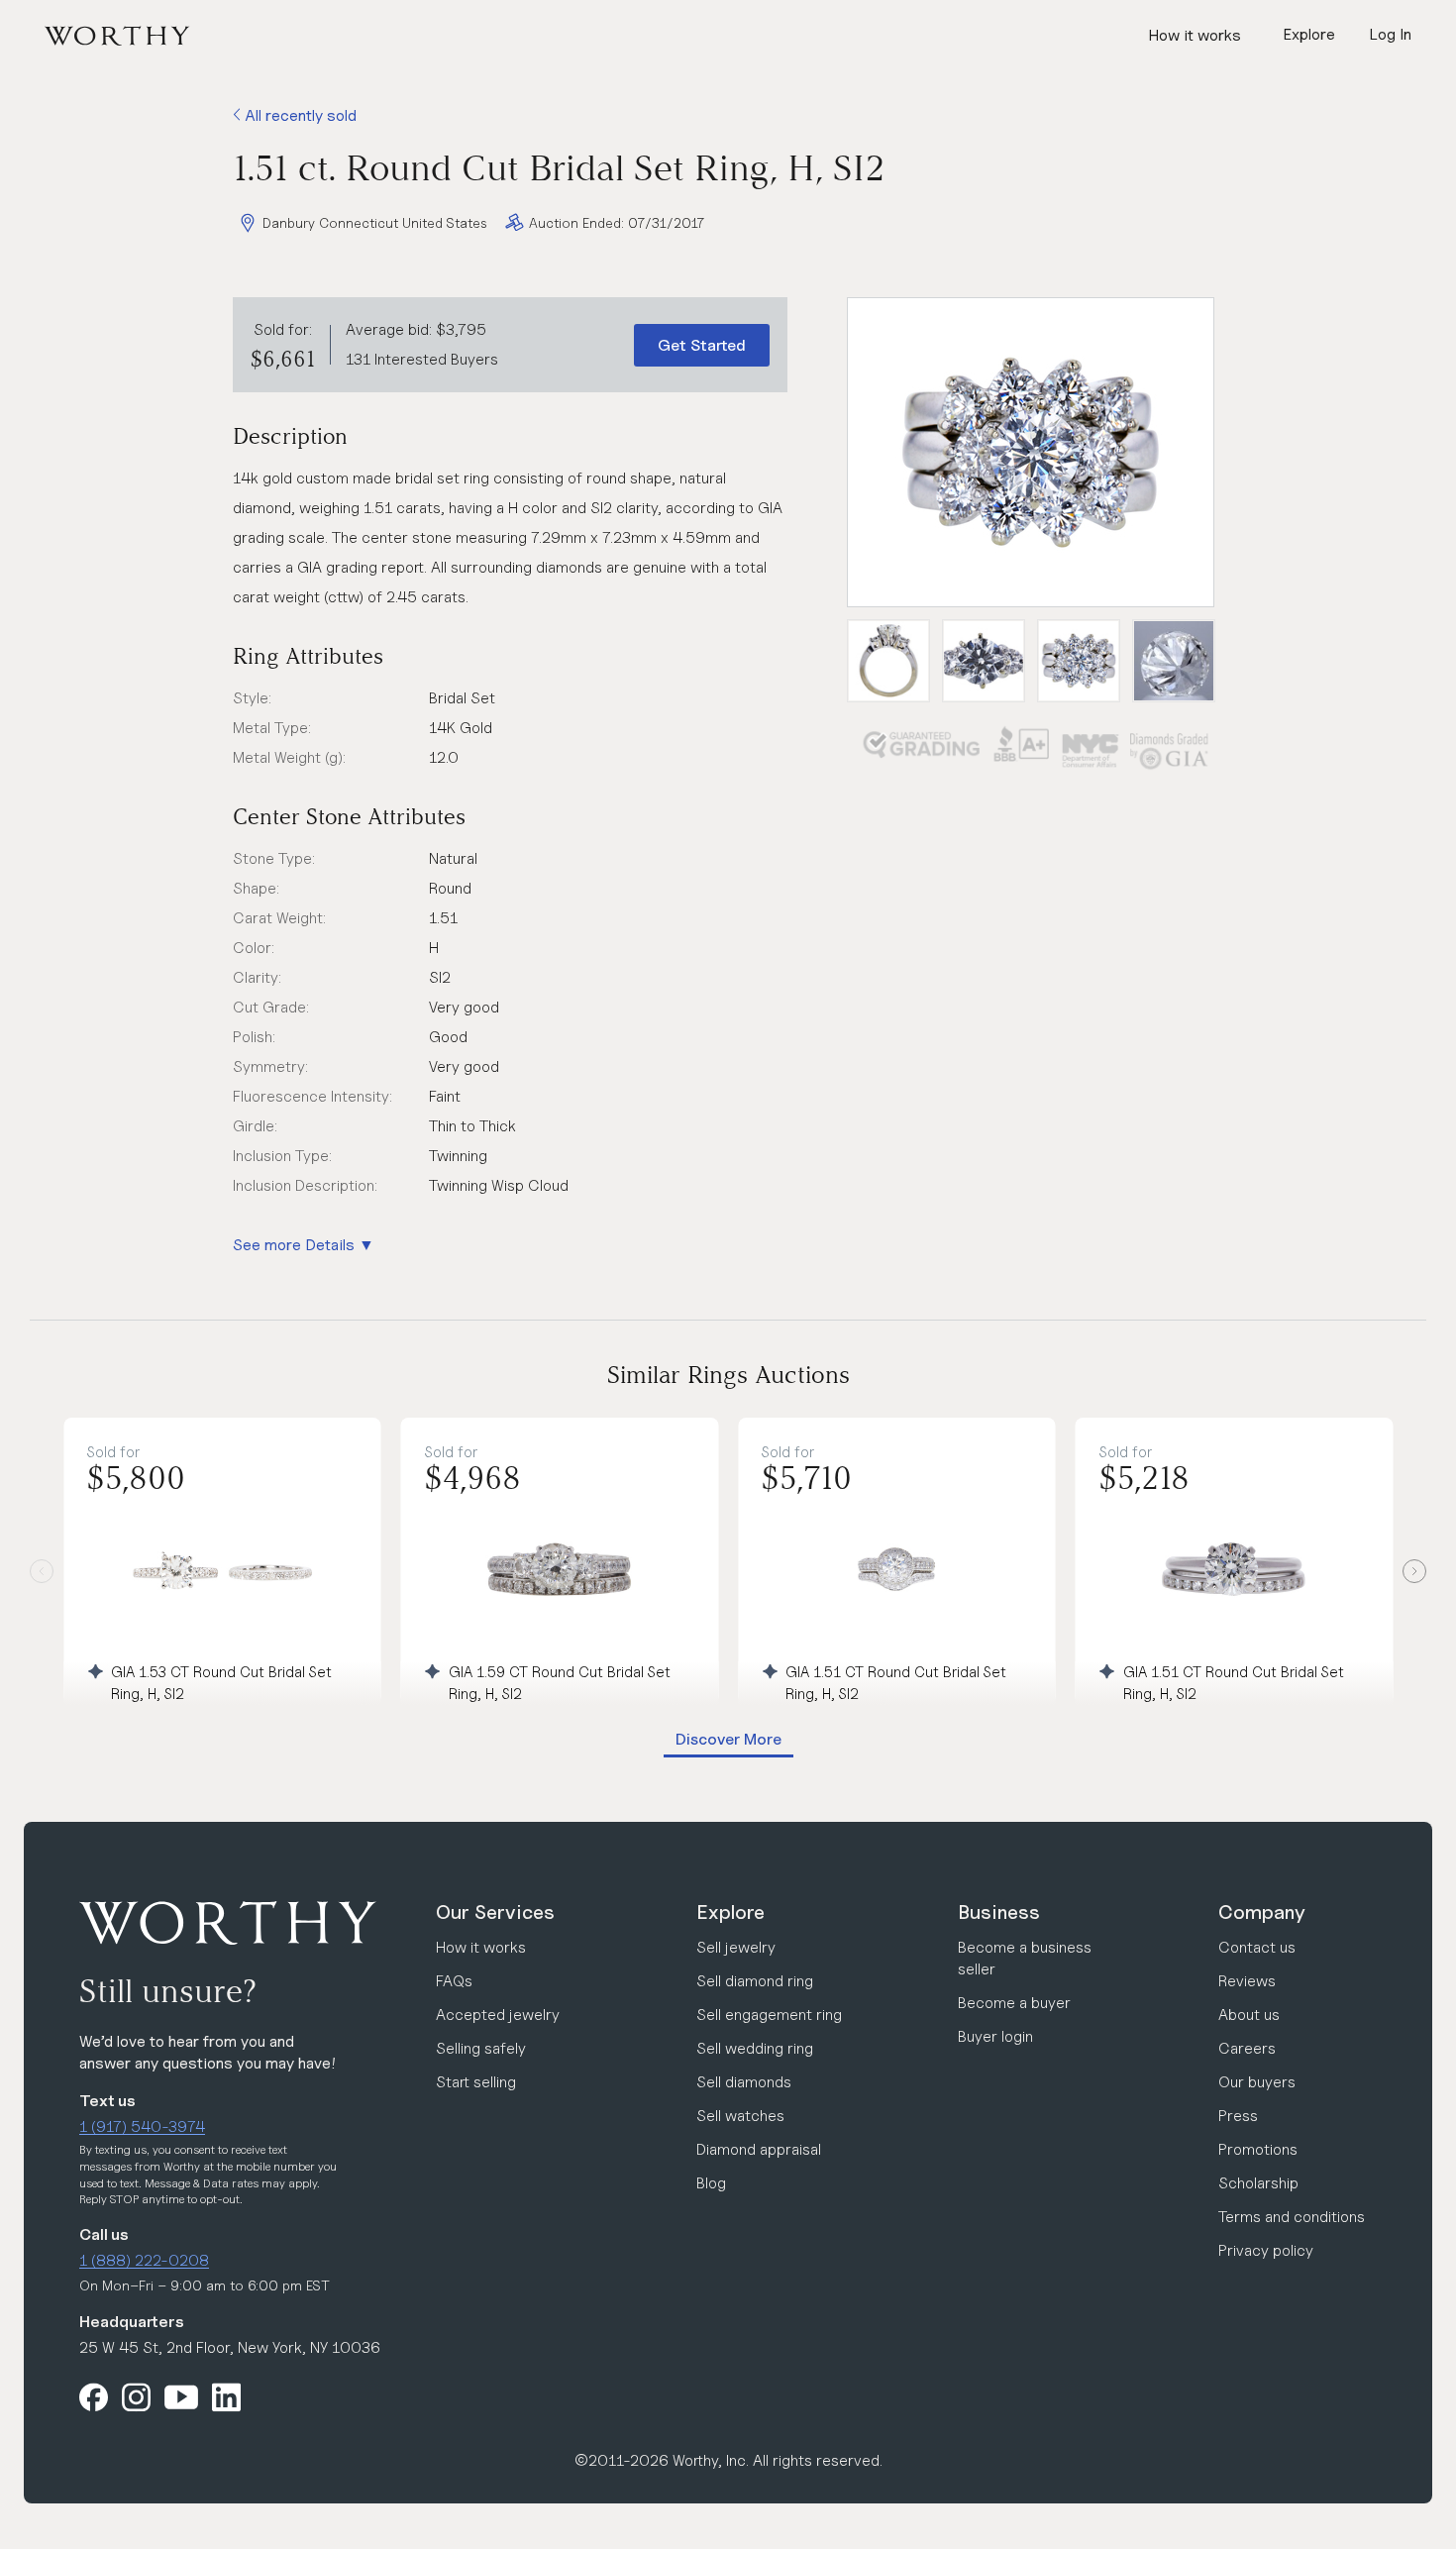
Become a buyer (1014, 2003)
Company (1262, 1912)
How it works (1195, 35)
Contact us (1257, 1947)
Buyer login (995, 2036)
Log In (1390, 34)
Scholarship (1258, 2183)
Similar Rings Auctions (728, 1375)
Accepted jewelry (498, 2015)
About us (1249, 2015)
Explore (730, 1912)
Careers (1247, 2048)
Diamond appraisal (759, 2149)
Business (999, 1912)
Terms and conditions (1292, 2217)
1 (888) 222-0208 (144, 2260)
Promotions (1258, 2149)
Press (1238, 2116)
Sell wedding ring (755, 2048)
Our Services (495, 1912)
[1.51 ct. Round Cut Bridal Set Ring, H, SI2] (1031, 452)
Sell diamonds (744, 2082)
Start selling (476, 2082)
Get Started (702, 345)
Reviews (1247, 1981)
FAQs (454, 1981)
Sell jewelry (736, 1947)
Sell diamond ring (755, 1981)
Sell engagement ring (769, 2015)
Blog (711, 2183)
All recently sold (299, 115)
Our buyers (1257, 2082)
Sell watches (740, 2116)
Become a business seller (1025, 1958)
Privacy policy (1266, 2250)
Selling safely (481, 2048)
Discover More (728, 1739)
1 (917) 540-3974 (142, 2126)
